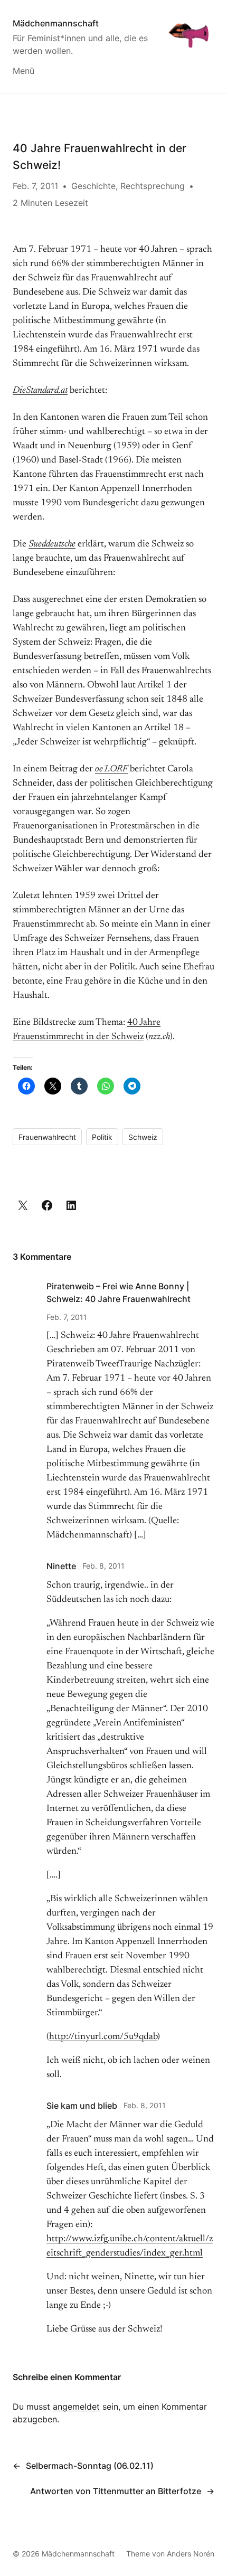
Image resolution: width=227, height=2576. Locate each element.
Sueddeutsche (52, 544)
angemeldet (76, 2407)
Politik (102, 1137)
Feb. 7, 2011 (67, 1317)
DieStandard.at (40, 391)
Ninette (61, 1566)
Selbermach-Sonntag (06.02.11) (90, 2466)
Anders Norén (191, 2554)
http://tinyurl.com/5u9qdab (103, 2037)
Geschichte (93, 186)
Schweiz (143, 1137)
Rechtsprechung (153, 186)
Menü (23, 71)
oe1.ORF (111, 769)
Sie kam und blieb (82, 2106)
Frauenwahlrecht (47, 1137)
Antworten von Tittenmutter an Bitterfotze (116, 2491)
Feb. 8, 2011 (103, 1566)
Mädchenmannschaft (56, 23)
